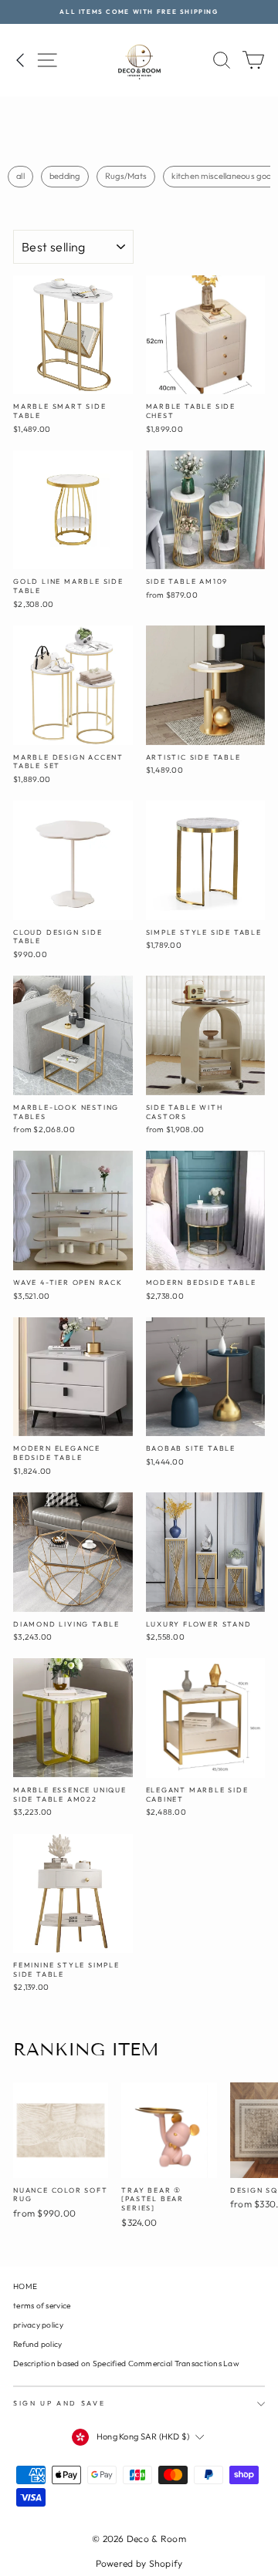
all (20, 176)
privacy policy (38, 2325)
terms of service (42, 2306)
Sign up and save (59, 2403)
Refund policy (38, 2344)
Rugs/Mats (126, 176)
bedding (65, 176)
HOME (25, 2286)
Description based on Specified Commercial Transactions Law (126, 2364)
